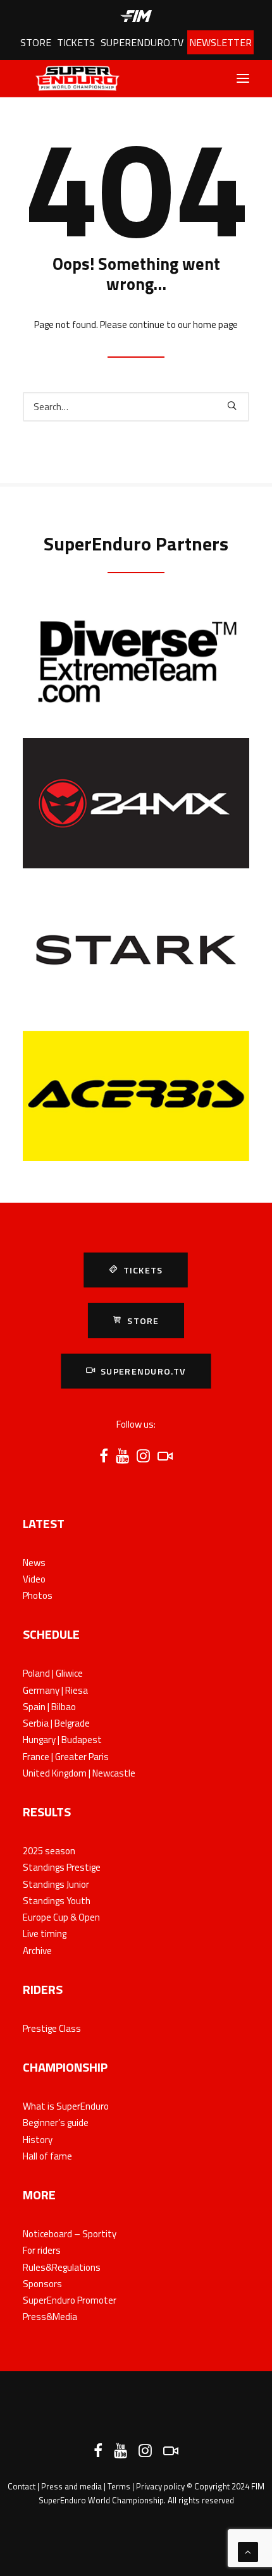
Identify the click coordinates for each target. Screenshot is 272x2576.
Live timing (45, 1934)
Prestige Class (52, 2028)
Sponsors (42, 2284)
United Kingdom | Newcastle (79, 1773)
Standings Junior (56, 1884)
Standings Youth (57, 1901)
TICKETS (76, 42)
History (38, 2140)
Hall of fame (47, 2156)
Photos (38, 1595)
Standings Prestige (62, 1867)
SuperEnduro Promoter (70, 2300)
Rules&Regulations (62, 2267)
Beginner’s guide (56, 2123)
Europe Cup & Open (61, 1917)
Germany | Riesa (55, 1690)
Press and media (71, 2486)
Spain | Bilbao (49, 1707)
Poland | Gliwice (53, 1673)
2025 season (49, 1851)
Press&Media (50, 2317)
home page (215, 325)
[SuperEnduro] (71, 78)
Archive (37, 1951)
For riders (42, 2250)
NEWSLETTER (220, 42)
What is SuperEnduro (66, 2106)
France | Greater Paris (66, 1757)
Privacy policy (160, 2486)
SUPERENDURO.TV (142, 42)
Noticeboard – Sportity (70, 2234)
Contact (22, 2486)
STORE (36, 42)
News (34, 1563)
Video (34, 1579)
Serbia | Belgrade (56, 1723)
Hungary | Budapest (62, 1740)
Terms (119, 2486)
